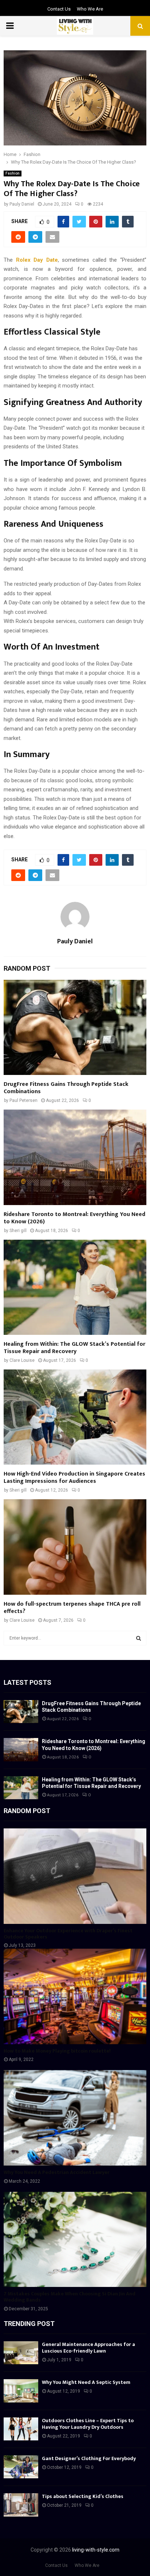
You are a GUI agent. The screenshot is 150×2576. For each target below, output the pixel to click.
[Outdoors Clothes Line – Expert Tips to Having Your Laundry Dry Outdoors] (21, 2429)
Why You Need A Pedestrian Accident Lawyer (57, 2172)
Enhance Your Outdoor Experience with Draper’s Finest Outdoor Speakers (68, 1934)
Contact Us (59, 9)
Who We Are (90, 9)
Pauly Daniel (22, 204)
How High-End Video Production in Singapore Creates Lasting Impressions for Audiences (74, 1478)
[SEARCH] (139, 1638)
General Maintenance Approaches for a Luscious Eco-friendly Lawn (88, 2348)
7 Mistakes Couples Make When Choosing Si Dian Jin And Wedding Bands (70, 2297)
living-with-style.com (96, 2550)
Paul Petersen (23, 1100)
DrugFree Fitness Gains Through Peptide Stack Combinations (66, 1088)
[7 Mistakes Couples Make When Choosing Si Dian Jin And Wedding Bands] (75, 2239)
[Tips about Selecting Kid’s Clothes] (21, 2505)
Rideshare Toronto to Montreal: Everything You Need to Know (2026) (74, 1218)
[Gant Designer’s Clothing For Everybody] (21, 2467)
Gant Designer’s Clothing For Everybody (89, 2458)
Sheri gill (18, 1231)
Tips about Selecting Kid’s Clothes (83, 2496)
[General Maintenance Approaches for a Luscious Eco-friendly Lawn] (21, 2353)
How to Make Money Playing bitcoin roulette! (57, 2051)
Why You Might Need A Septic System (86, 2382)
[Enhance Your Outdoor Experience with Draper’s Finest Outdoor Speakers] (75, 1876)
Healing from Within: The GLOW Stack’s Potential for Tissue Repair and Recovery (74, 1348)
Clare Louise (22, 1360)
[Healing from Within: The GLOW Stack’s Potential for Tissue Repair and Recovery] (75, 1287)
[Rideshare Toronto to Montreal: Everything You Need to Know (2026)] (75, 1157)
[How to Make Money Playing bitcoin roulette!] (75, 1996)
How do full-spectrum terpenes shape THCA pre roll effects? (72, 1608)
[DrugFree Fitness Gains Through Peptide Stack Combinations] (75, 1027)
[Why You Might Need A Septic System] (21, 2391)
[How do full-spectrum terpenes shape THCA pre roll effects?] (75, 1547)
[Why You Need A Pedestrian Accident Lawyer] (75, 2118)
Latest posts (27, 1682)
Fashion (13, 173)
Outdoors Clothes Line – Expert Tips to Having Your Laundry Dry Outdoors (88, 2424)
